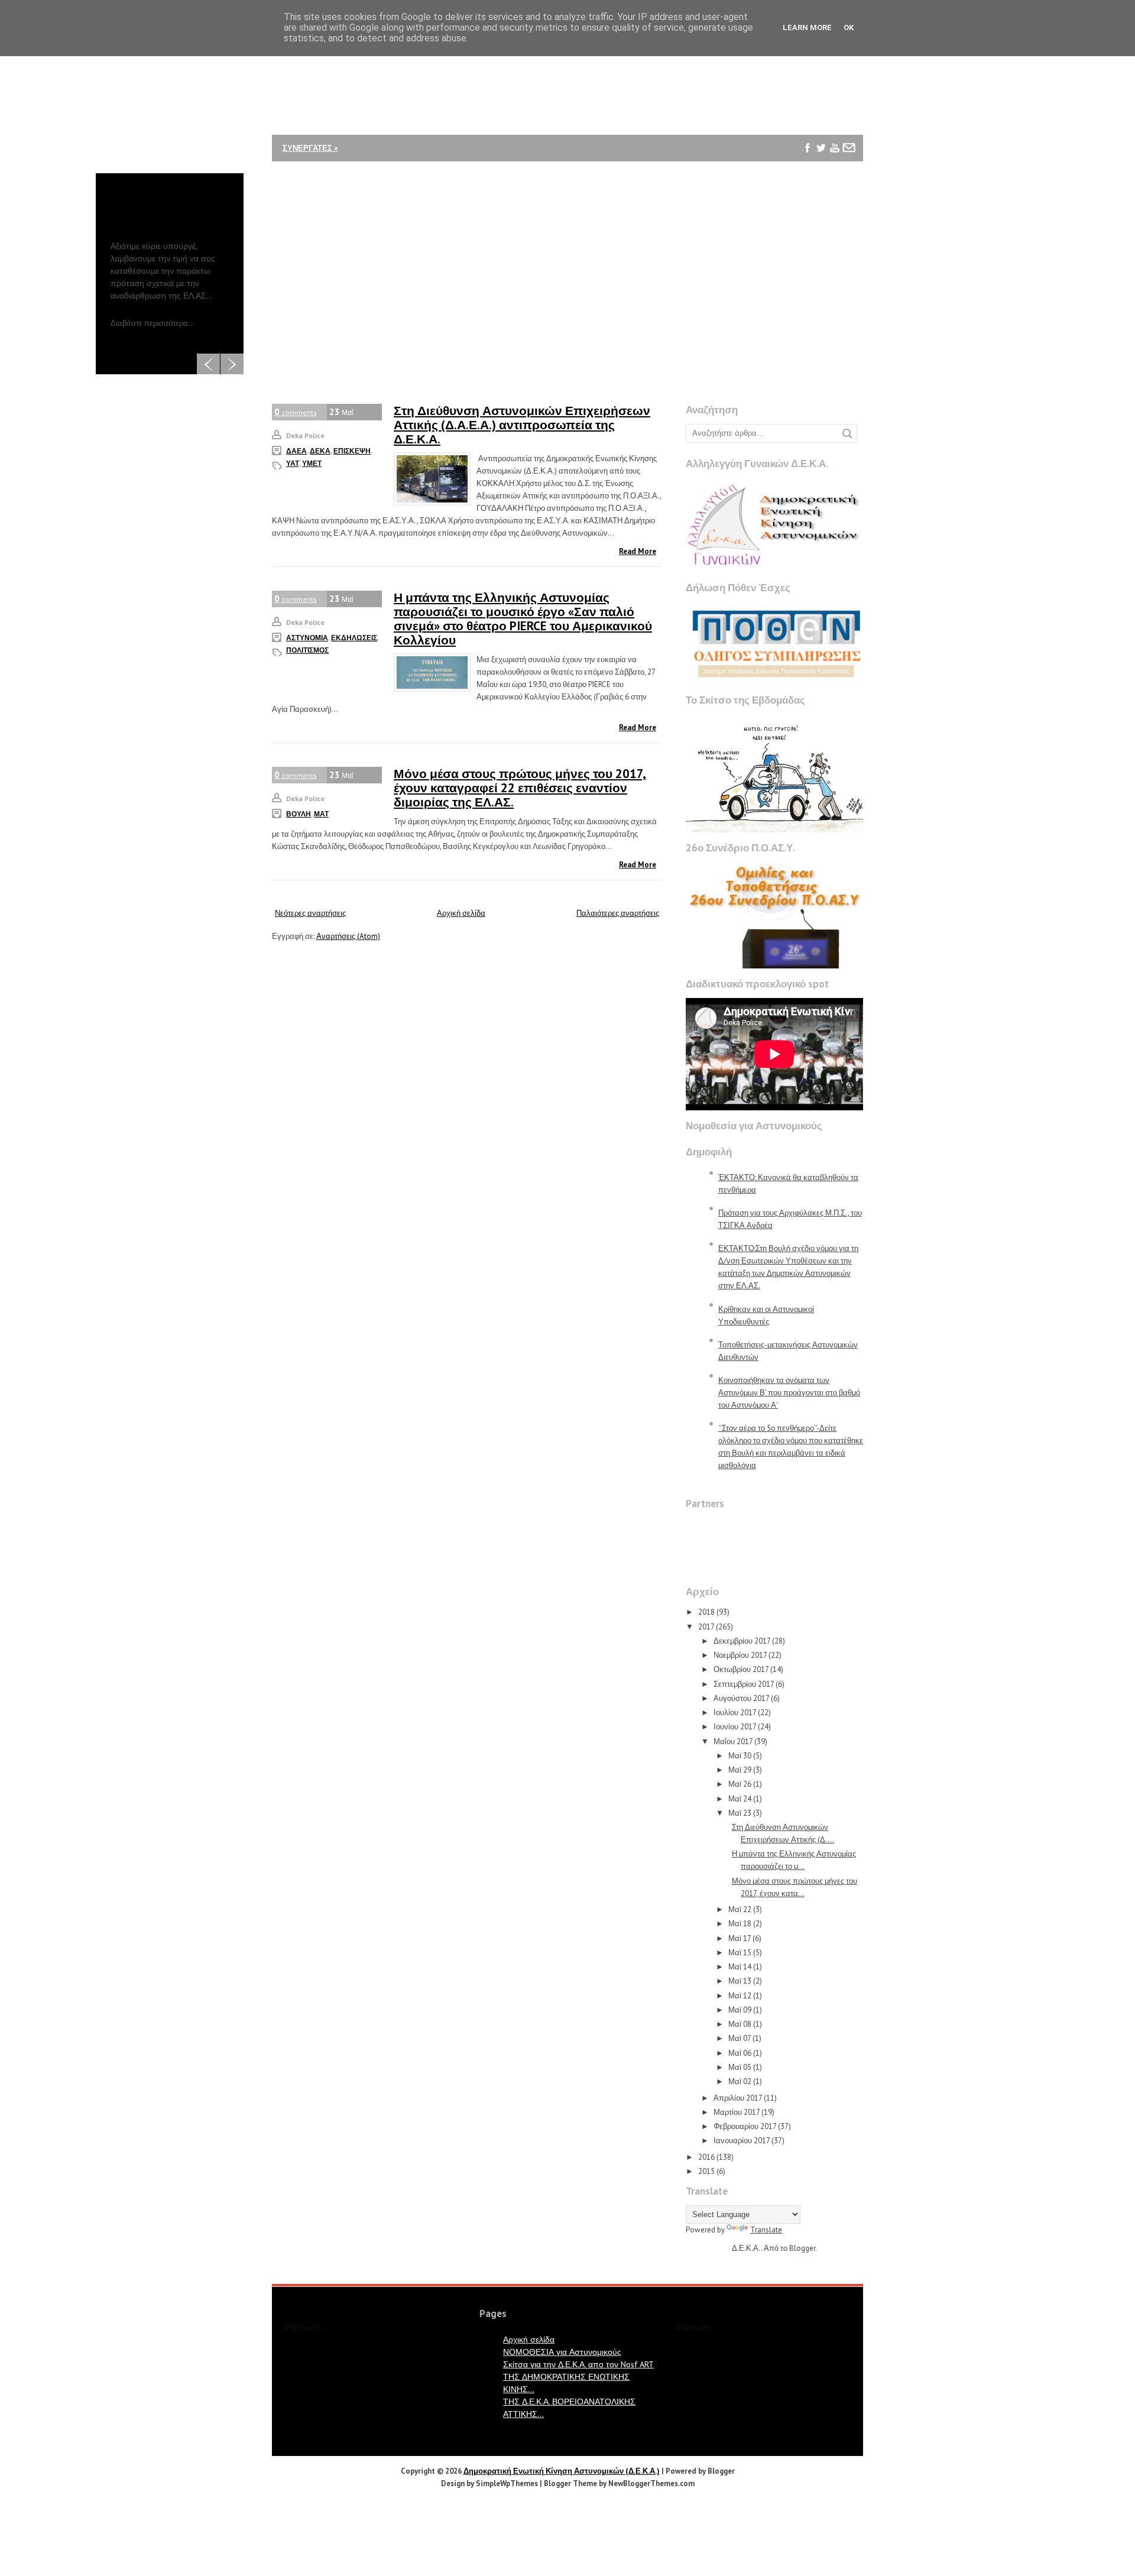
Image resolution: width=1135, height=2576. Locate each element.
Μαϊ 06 (740, 2053)
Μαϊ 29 (740, 1770)
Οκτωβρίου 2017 (741, 1669)
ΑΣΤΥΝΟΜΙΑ (307, 638)
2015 (706, 2171)
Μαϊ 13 (740, 1981)
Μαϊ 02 (740, 2081)
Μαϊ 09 (740, 2010)
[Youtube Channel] (835, 148)
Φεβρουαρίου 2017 (745, 2126)
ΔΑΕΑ (296, 451)
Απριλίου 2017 (738, 2098)
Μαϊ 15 (740, 1953)
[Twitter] (821, 148)
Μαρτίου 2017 (737, 2112)
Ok (849, 27)
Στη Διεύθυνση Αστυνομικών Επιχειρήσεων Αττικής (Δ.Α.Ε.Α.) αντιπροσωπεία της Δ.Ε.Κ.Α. (522, 425)
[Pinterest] (808, 175)
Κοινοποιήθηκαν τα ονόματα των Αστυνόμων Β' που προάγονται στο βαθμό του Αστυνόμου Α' (789, 1393)
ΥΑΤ (293, 463)
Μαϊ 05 (740, 2067)
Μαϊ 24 (740, 1799)
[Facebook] (808, 148)
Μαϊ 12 (740, 1996)
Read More (638, 551)
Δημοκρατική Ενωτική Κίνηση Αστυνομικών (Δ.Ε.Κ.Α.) (562, 2471)
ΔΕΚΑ (320, 451)
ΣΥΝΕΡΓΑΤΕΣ (310, 148)
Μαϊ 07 (740, 2038)
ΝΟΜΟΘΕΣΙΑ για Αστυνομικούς (562, 2352)
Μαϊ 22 (740, 1909)
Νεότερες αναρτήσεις (310, 913)
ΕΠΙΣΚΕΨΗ (352, 451)
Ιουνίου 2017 (735, 1727)
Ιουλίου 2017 (735, 1713)
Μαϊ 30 (740, 1756)
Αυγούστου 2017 (741, 1698)
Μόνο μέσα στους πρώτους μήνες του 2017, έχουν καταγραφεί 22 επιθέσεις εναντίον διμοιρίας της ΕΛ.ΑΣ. (520, 788)
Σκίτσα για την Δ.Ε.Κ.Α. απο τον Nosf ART (578, 2364)
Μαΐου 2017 (733, 1741)
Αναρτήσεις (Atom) (348, 936)
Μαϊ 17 (740, 1938)
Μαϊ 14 (740, 1967)
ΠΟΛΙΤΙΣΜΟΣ (307, 650)
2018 (706, 1612)
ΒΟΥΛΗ (299, 814)
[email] (849, 148)
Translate (766, 2230)
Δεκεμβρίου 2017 (742, 1641)
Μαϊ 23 (740, 1813)
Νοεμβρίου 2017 (740, 1655)
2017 (706, 1627)
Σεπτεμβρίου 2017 (744, 1684)
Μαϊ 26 (740, 1784)
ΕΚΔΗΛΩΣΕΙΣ (354, 638)
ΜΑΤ (321, 814)
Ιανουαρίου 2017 (742, 2141)
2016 (706, 2157)
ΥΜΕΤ (312, 463)
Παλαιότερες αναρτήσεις (618, 913)
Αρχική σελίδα (461, 913)
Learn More (807, 27)
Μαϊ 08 (740, 2024)
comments (296, 412)
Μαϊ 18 (740, 1924)
